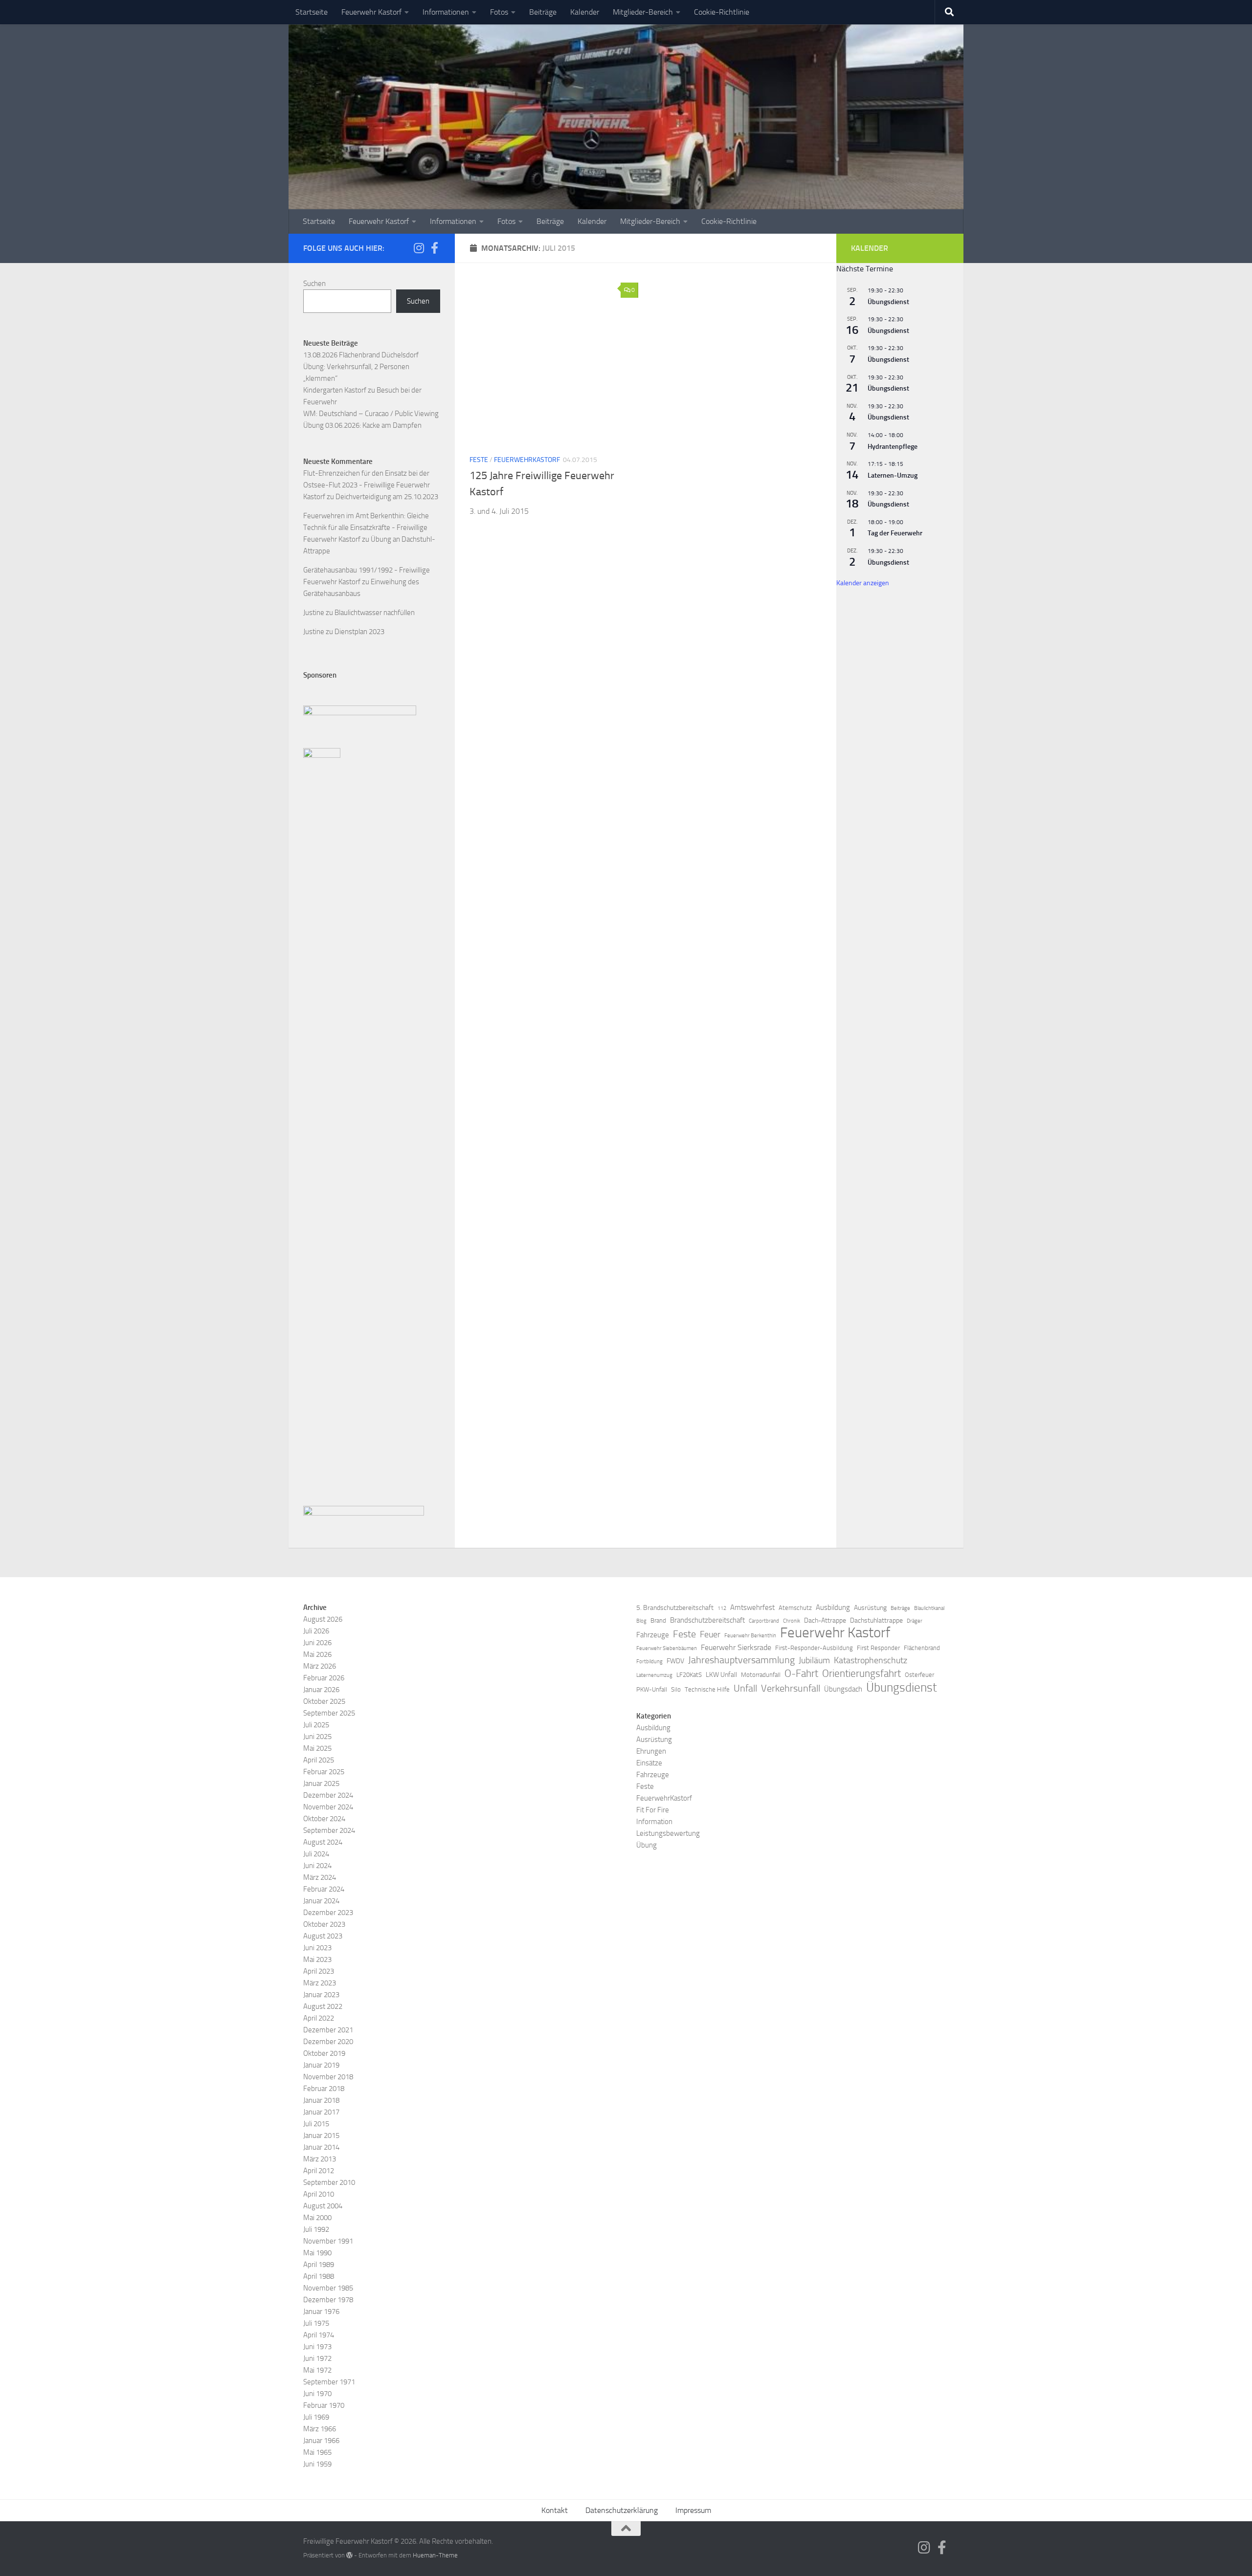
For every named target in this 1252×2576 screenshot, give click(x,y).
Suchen (314, 284)
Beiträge (543, 12)
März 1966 (320, 2429)
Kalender (585, 12)
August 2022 (323, 2006)
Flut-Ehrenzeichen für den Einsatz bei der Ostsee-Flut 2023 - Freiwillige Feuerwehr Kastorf (367, 485)
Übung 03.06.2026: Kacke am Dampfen (362, 425)
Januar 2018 (321, 2100)
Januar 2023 (321, 1995)
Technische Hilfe (707, 1689)
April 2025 (319, 1760)
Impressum (693, 2510)
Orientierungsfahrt (861, 1673)
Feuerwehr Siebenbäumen (667, 1648)
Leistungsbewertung (668, 1833)
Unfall (745, 1688)
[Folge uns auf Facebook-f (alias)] (434, 248)
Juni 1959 (317, 2464)
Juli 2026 (316, 1631)
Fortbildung (649, 1662)
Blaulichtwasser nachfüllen (375, 613)
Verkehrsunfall (791, 1688)
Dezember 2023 (328, 1913)
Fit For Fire (653, 1810)
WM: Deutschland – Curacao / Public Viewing (371, 414)
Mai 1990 (317, 2253)
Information (654, 1822)
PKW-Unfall (652, 1689)
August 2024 (323, 1842)
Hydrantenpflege (893, 447)
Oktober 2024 (324, 1819)
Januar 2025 (321, 1783)
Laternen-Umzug (893, 475)
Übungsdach (843, 1689)
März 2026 (320, 1666)
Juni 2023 (317, 1948)
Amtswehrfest (752, 1607)
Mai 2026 (317, 1654)
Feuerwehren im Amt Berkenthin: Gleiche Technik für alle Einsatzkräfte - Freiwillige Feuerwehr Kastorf (366, 528)
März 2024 (320, 1877)
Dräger (915, 1621)
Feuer (710, 1634)
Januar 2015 (321, 2136)
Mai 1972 (317, 2370)
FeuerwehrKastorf (527, 460)
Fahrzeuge (653, 1635)
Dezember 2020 (328, 2042)
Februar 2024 (324, 1889)
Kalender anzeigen (863, 583)
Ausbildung (833, 1607)
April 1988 (319, 2276)
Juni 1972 (317, 2358)
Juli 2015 (316, 2124)
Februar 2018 (324, 2089)
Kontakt (555, 2510)
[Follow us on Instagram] (419, 248)
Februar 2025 (324, 1772)
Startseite (312, 12)
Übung (647, 1845)
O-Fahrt (801, 1673)
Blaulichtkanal (929, 1608)
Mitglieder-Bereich (643, 12)
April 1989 (319, 2265)
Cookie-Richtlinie (722, 12)
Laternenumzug (654, 1675)
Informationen (446, 12)
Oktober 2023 (324, 1924)
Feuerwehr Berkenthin (750, 1636)
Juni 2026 (317, 1643)
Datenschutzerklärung (622, 2510)
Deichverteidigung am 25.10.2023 (387, 497)
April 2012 (319, 2171)
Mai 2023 (317, 1960)
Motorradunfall (761, 1675)
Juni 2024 (317, 1866)
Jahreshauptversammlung (741, 1660)
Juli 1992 (316, 2229)
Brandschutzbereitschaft (707, 1620)
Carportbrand (764, 1621)
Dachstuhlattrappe (876, 1620)
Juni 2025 (317, 1737)
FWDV (675, 1661)
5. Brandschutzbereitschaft (675, 1608)
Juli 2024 (316, 1854)
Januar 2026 (321, 1690)
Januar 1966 (321, 2441)
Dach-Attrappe (825, 1620)
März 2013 (320, 2159)
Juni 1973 (317, 2347)
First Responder (878, 1648)
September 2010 (329, 2182)
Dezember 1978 (328, 2300)
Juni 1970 (317, 2394)
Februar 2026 (324, 1678)
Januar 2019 (321, 2065)
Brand (658, 1620)
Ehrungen (651, 1751)
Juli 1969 (316, 2417)
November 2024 (328, 1807)
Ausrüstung (870, 1608)
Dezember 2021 (328, 2030)
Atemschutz (795, 1608)
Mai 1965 (317, 2452)
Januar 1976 (321, 2312)
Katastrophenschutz (871, 1660)
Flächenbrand (922, 1648)
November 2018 (328, 2077)
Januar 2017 (321, 2112)
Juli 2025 (316, 1725)
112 (722, 1608)
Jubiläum (814, 1660)
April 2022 (319, 2018)
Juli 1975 (316, 2323)
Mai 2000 (317, 2218)
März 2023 (320, 1983)
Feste (479, 460)
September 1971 (329, 2382)
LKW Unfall (721, 1675)
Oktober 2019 (324, 2053)
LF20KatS (689, 1675)
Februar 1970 (324, 2405)
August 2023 (323, 1936)
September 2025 (329, 1713)
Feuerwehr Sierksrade (736, 1647)
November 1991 (328, 2241)
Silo (676, 1689)
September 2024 (329, 1830)
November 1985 (328, 2288)
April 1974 (319, 2335)
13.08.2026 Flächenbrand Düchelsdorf (361, 355)
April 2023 (319, 1971)
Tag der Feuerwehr (895, 533)
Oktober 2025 (324, 1701)
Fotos (499, 12)
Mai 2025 (317, 1748)
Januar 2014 (321, 2147)
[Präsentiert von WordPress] (349, 2555)
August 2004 (323, 2206)
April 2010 (319, 2194)
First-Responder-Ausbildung (814, 1648)
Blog (641, 1621)
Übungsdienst (888, 302)
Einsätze (649, 1763)
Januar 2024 (321, 1901)
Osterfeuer (919, 1675)
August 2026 (323, 1619)
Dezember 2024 (328, 1795)
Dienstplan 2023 (359, 632)
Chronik (792, 1621)
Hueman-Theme (435, 2555)
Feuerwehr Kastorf (371, 12)
